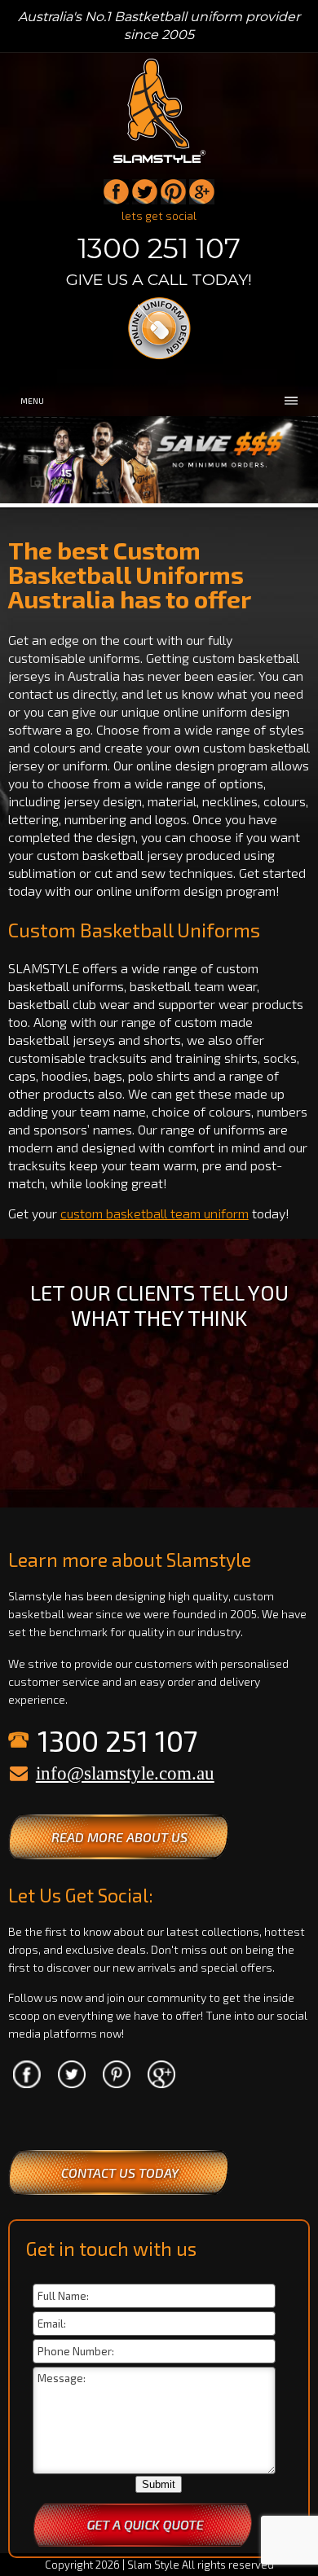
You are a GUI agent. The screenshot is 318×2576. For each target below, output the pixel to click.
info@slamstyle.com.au (125, 1773)
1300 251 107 (159, 248)
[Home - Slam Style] (159, 164)
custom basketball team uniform (155, 1213)
